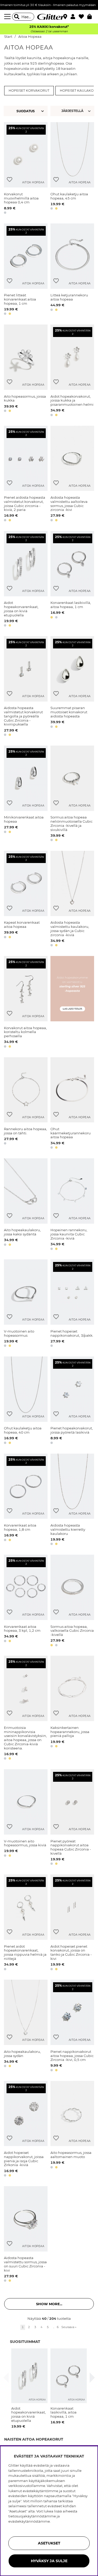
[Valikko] (8, 17)
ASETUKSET (49, 2543)
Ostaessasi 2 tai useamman (49, 31)
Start (8, 37)
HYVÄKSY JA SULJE (49, 2561)
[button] (75, 17)
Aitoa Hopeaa (30, 37)
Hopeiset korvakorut (29, 91)
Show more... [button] (49, 2304)
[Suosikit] (83, 17)
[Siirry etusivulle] (49, 17)
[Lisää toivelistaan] (10, 180)
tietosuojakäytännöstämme (32, 2516)
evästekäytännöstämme (29, 2521)
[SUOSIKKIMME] (73, 111)
